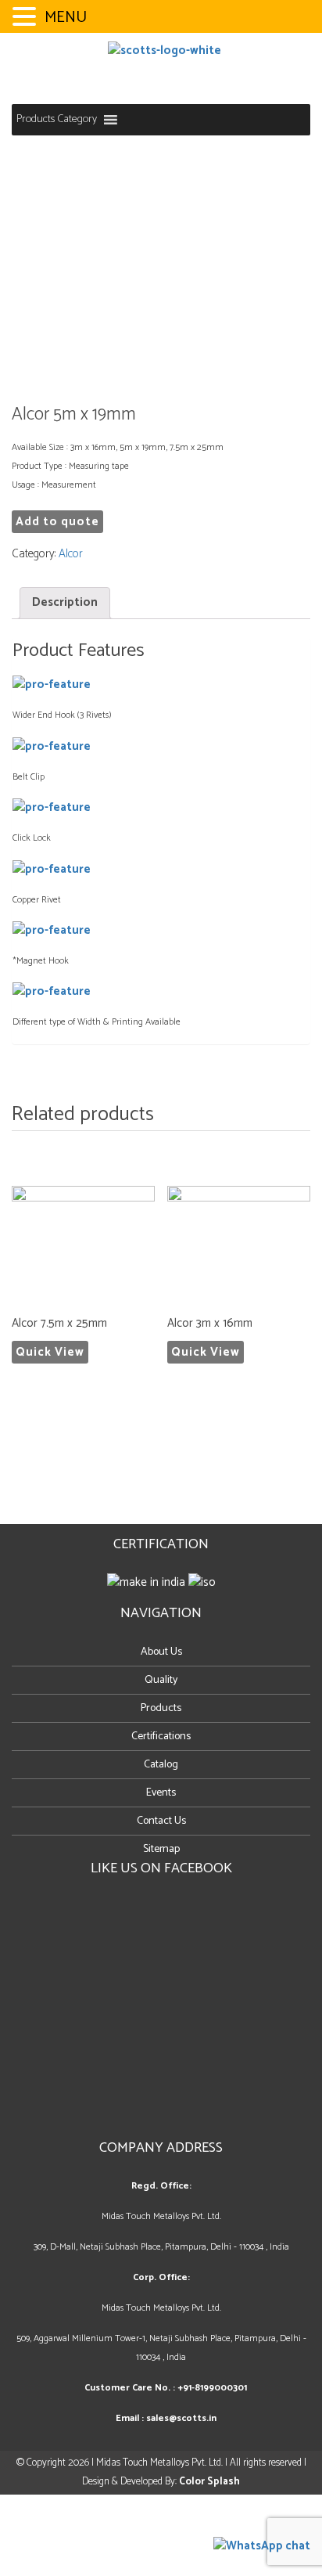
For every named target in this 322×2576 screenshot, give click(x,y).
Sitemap (161, 1849)
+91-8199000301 (212, 2388)
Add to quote (57, 522)
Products (161, 1708)
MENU (66, 18)
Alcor (71, 554)
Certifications (161, 1737)
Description (65, 602)
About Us (161, 1652)
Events (161, 1793)
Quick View (50, 1352)
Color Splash (209, 2482)
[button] (57, 120)
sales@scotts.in (181, 2418)
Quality (161, 1680)
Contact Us (161, 1821)
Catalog (161, 1765)
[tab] (65, 603)
